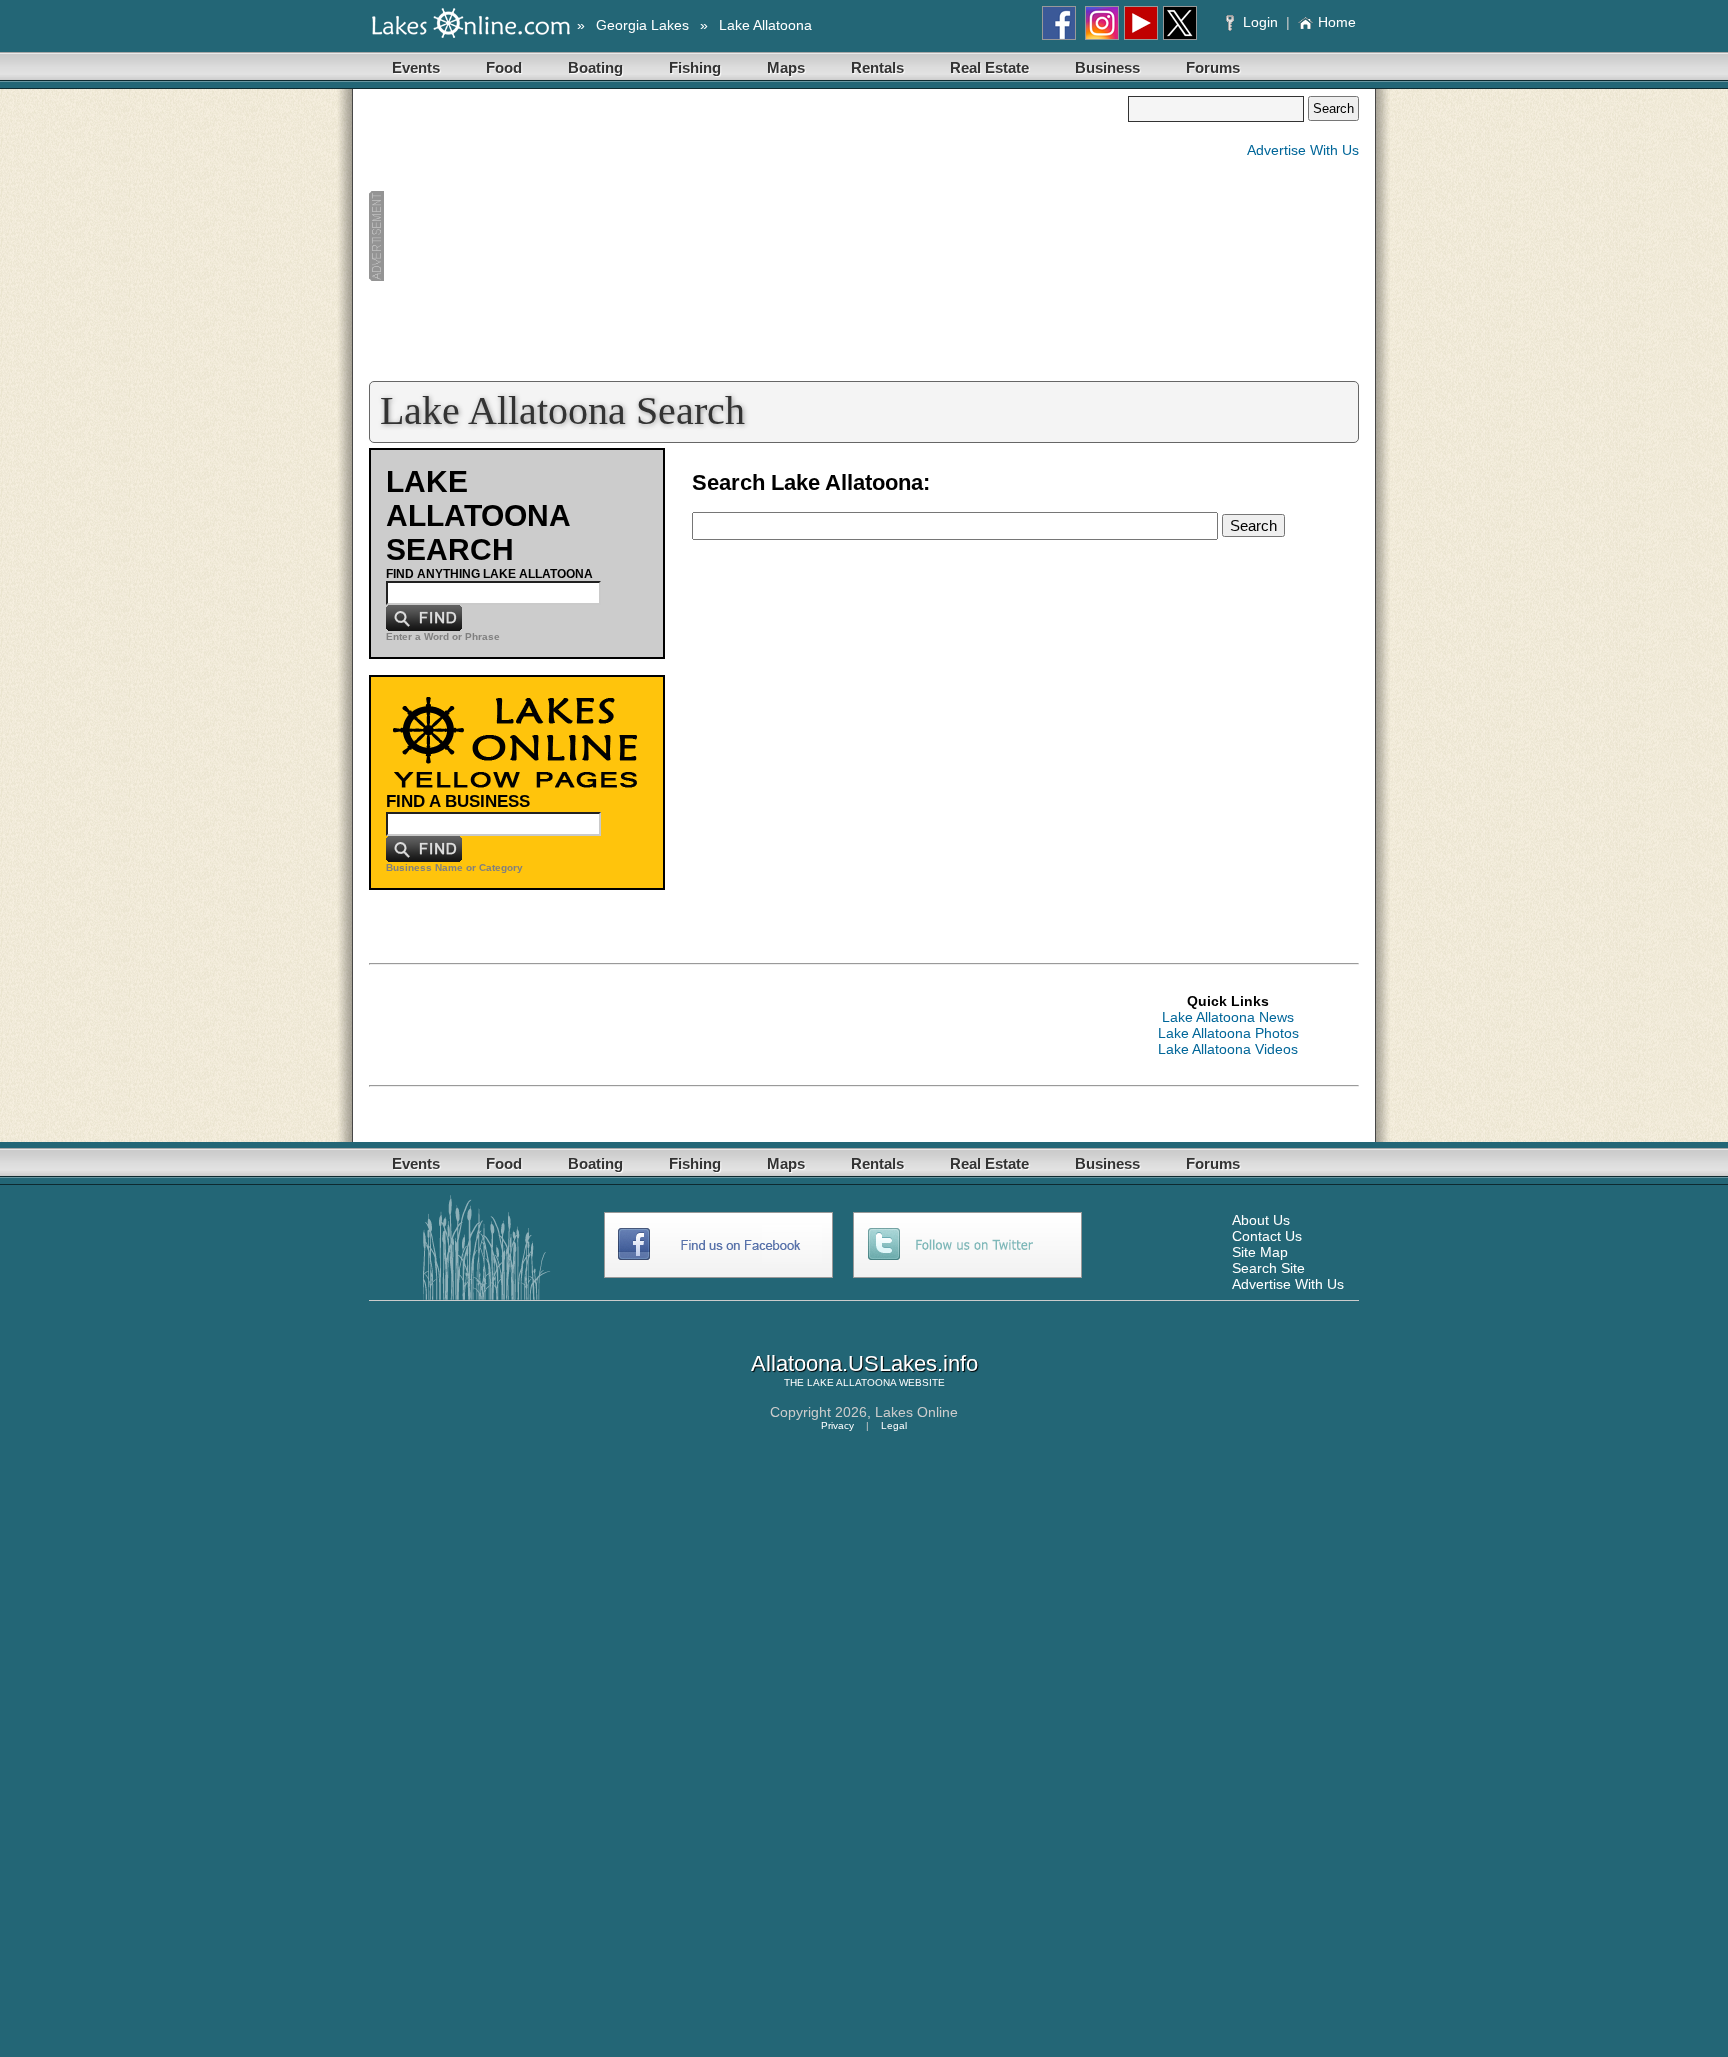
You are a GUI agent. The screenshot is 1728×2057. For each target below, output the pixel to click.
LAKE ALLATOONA (851, 1382)
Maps (786, 67)
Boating (595, 67)
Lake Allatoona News (1228, 1017)
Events (416, 67)
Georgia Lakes (642, 25)
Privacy (837, 1425)
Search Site (1268, 1268)
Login (1260, 22)
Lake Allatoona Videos (1228, 1049)
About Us (1261, 1220)
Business (1107, 67)
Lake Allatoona (765, 25)
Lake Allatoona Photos (1228, 1033)
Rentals (877, 67)
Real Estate (989, 67)
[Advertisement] (748, 236)
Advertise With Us (1303, 150)
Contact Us (1267, 1236)
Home (1337, 22)
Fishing (695, 67)
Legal (894, 1425)
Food (504, 67)
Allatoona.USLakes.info (864, 1363)
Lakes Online (916, 1412)
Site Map (1260, 1252)
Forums (1213, 67)
